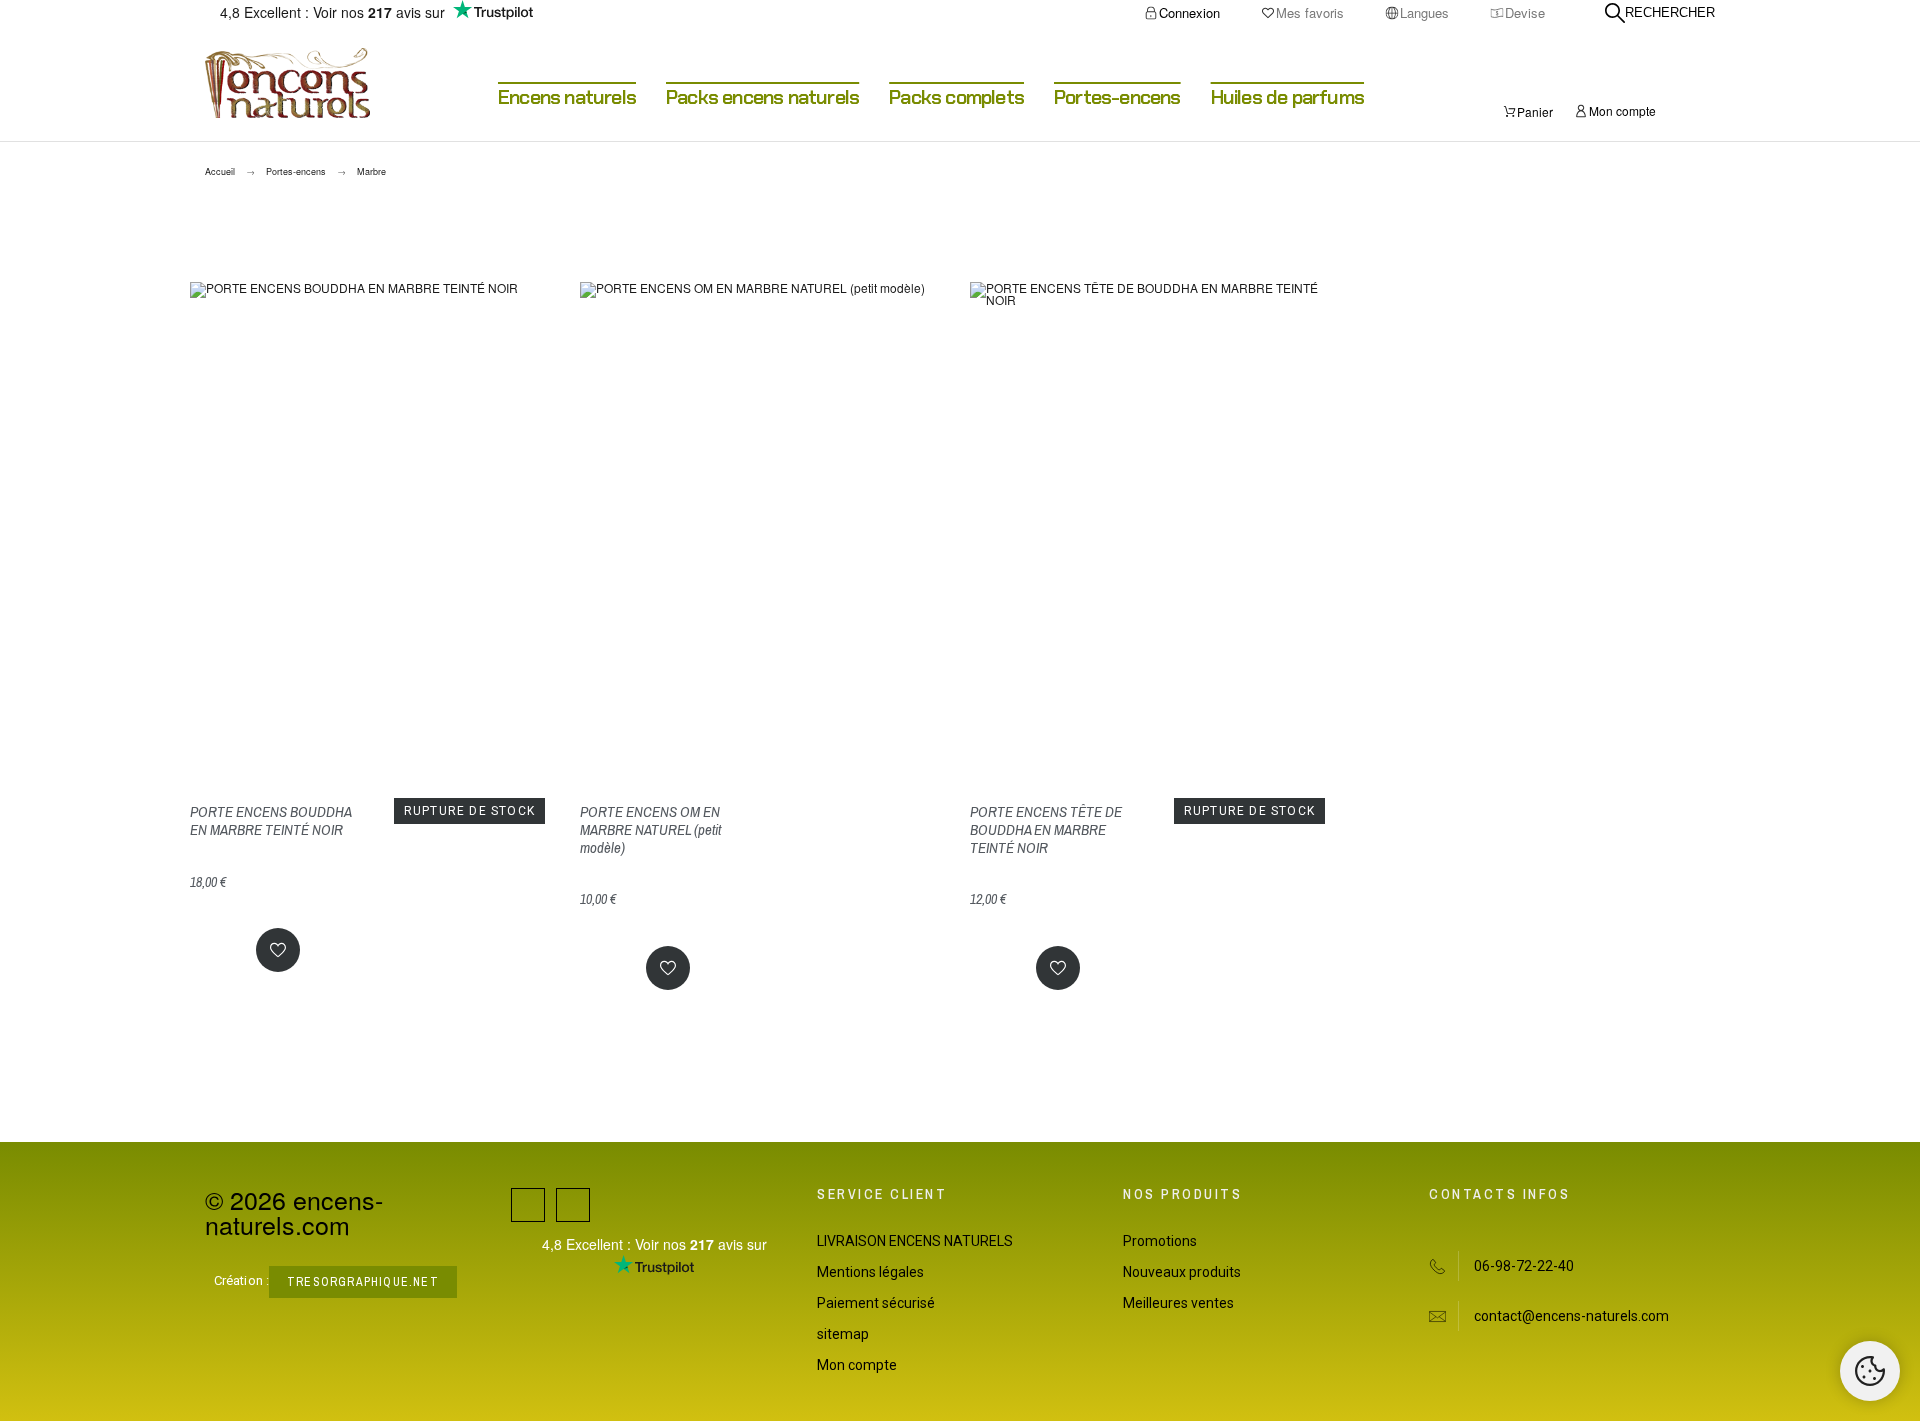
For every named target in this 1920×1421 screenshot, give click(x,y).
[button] (278, 950)
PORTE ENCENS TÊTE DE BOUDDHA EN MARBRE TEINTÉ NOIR (1046, 829)
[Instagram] (573, 1205)
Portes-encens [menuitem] (1117, 97)
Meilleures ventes (1178, 1303)
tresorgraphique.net (363, 1282)
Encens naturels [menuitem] (567, 97)
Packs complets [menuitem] (956, 97)
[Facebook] (528, 1205)
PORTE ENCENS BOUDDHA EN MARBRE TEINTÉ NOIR (270, 820)
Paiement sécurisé (876, 1303)
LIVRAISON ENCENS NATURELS (915, 1241)
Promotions (1160, 1241)
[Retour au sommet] (1870, 1371)
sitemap (843, 1334)
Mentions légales (870, 1272)
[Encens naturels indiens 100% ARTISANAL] (287, 83)
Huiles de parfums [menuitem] (1287, 97)
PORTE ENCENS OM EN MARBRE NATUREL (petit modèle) (650, 829)
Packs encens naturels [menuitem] (762, 97)
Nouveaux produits (1182, 1272)
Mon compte (857, 1365)
